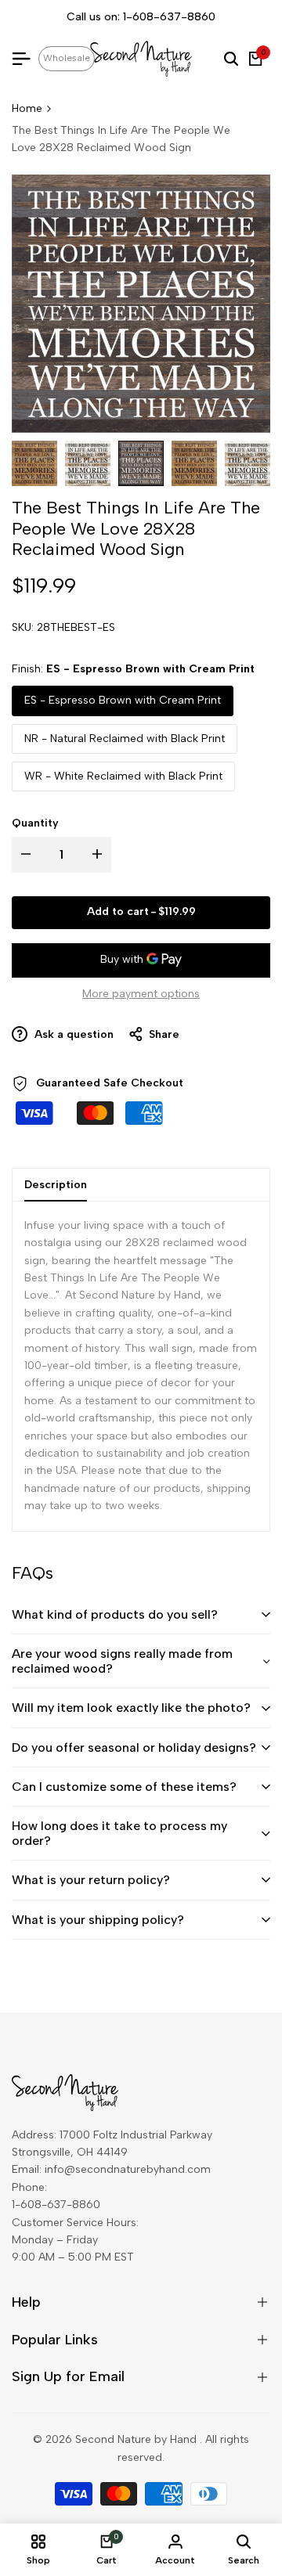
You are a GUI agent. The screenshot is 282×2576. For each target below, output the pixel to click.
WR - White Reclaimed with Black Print (123, 776)
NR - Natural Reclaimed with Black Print (125, 739)
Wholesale (67, 58)
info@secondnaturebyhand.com (128, 2169)
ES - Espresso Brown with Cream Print (123, 700)
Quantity (35, 823)
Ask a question (72, 1034)
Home (27, 108)
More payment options (141, 994)
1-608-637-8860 (169, 17)
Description (56, 1185)
